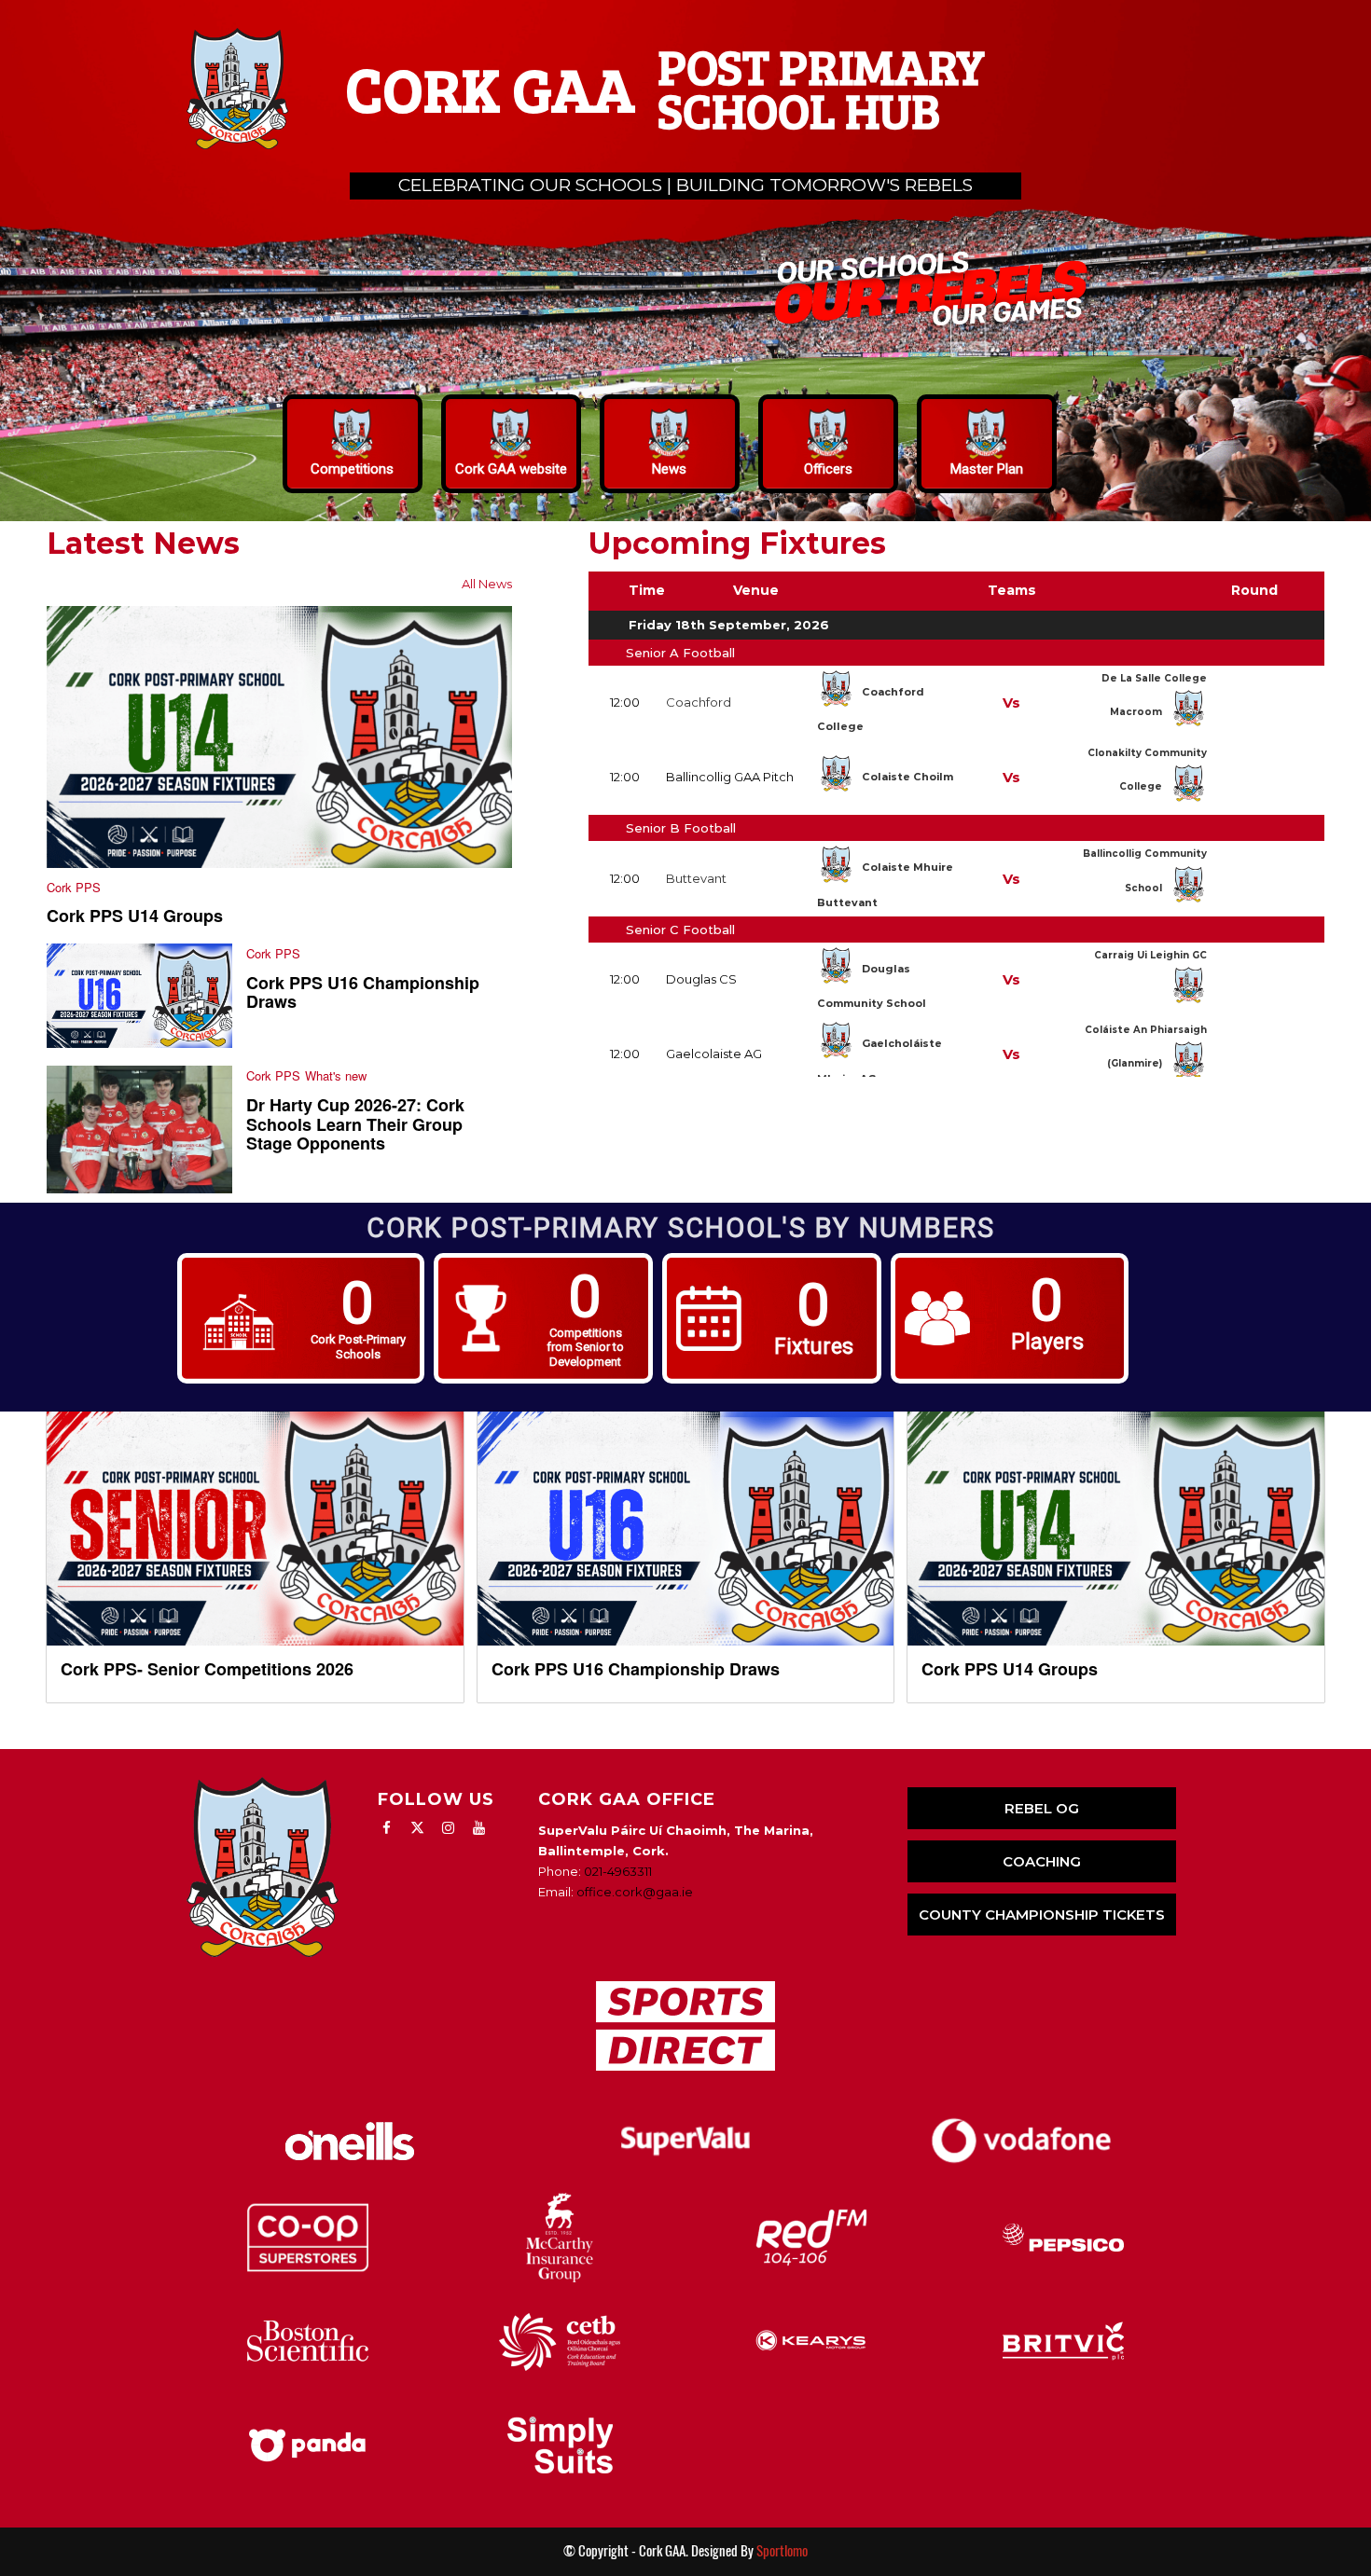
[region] (685, 261)
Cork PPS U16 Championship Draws (363, 992)
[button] (353, 444)
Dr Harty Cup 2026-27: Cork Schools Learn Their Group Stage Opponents (355, 1124)
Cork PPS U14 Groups (135, 916)
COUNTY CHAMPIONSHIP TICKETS (1042, 1915)
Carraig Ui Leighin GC (1150, 955)
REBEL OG (1042, 1808)
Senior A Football (680, 653)
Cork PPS (74, 887)
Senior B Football (681, 828)
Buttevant (696, 878)
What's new (336, 1075)
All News (487, 584)
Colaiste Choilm (907, 777)
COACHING (1042, 1861)
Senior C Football (680, 930)
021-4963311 (618, 1871)
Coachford (699, 702)
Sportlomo (782, 2551)
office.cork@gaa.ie (635, 1892)
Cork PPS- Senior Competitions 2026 (207, 1669)
